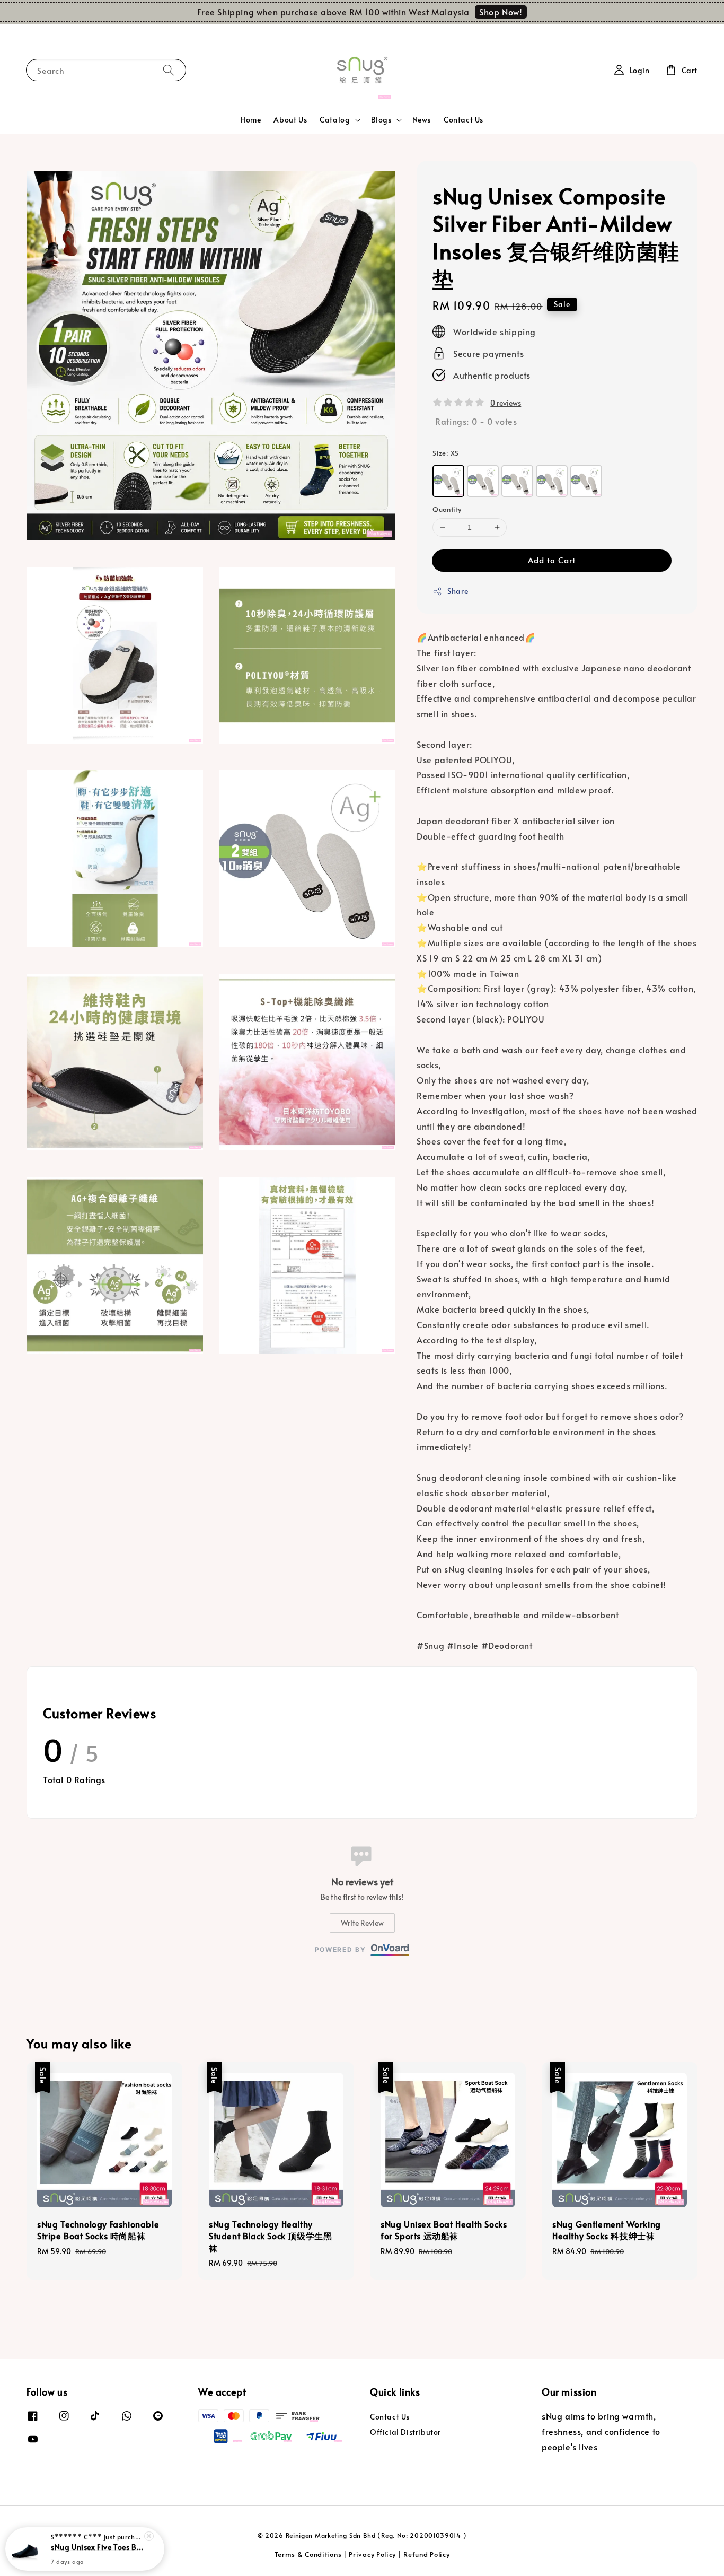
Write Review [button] (362, 1923)
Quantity (447, 509)
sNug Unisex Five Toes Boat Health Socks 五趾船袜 (98, 2547)
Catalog (335, 120)
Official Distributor (405, 2432)
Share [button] (458, 591)
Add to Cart (552, 560)
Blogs (381, 120)
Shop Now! (501, 12)
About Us (290, 120)
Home (251, 120)
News (422, 120)
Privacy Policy (372, 2554)
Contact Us (463, 120)
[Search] (169, 70)
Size (445, 453)
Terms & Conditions (308, 2554)
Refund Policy (426, 2554)
